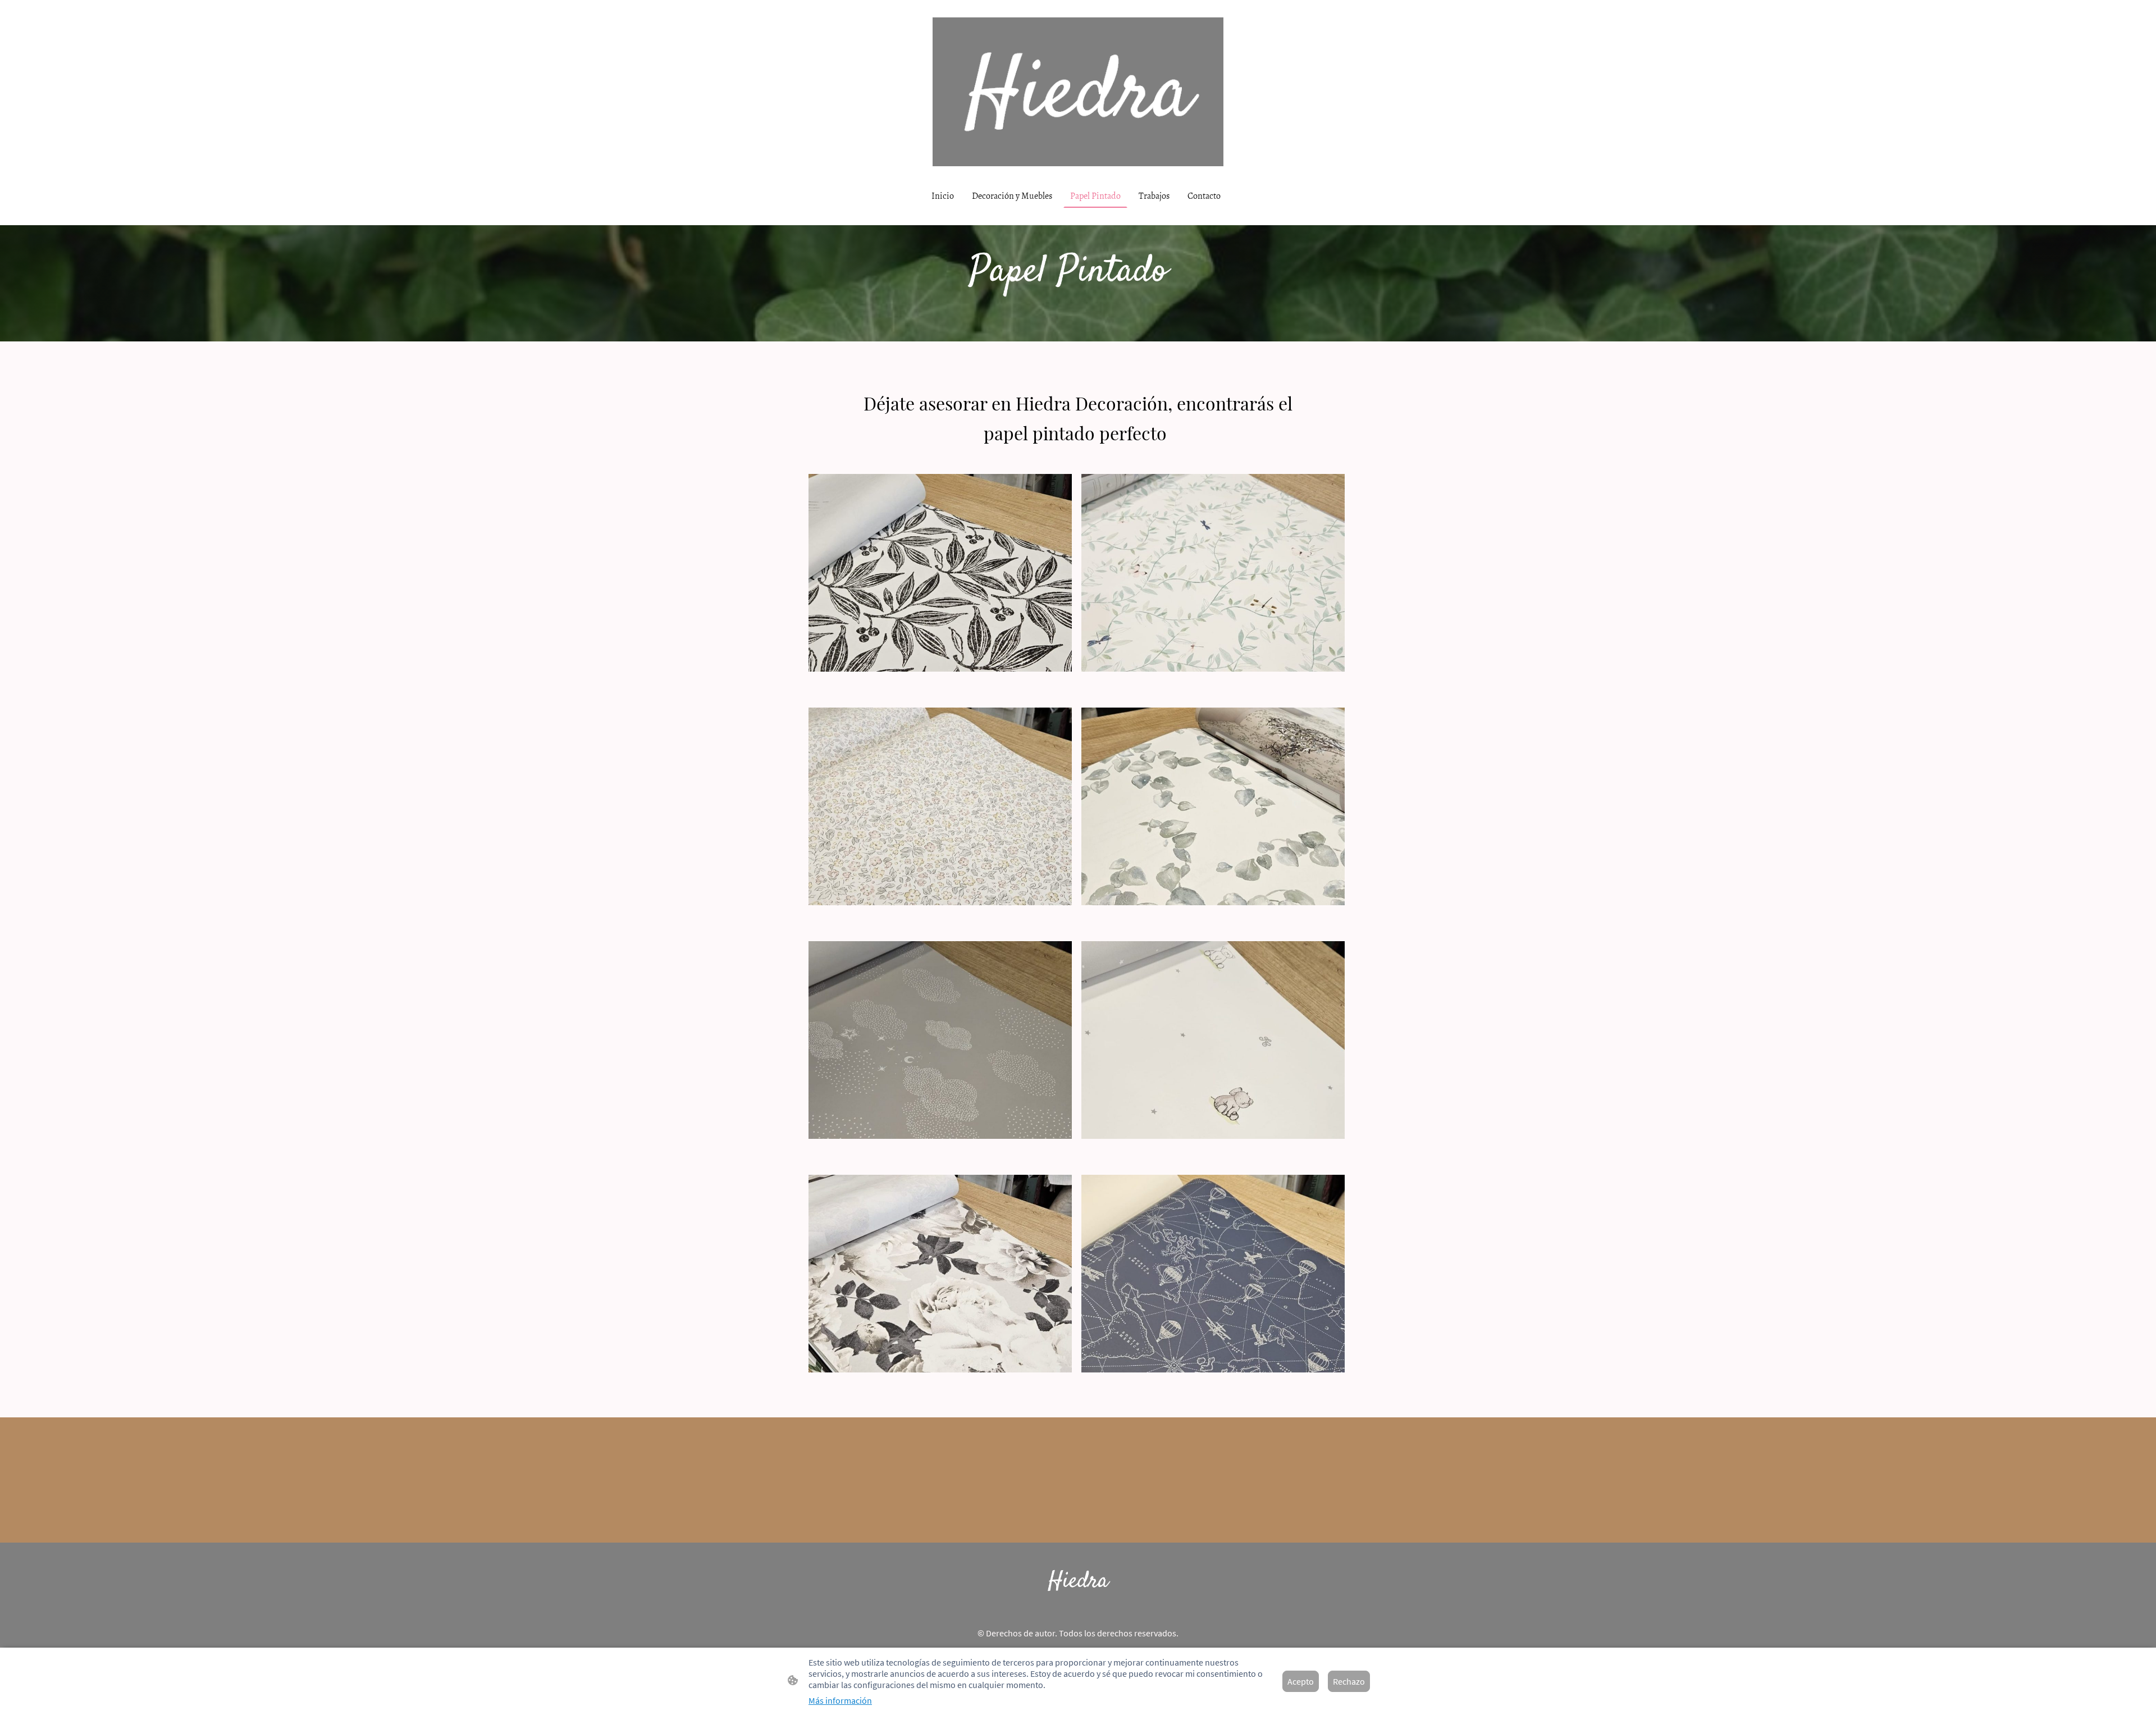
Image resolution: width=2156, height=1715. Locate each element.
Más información (840, 1700)
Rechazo (1349, 1681)
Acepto (1301, 1681)
